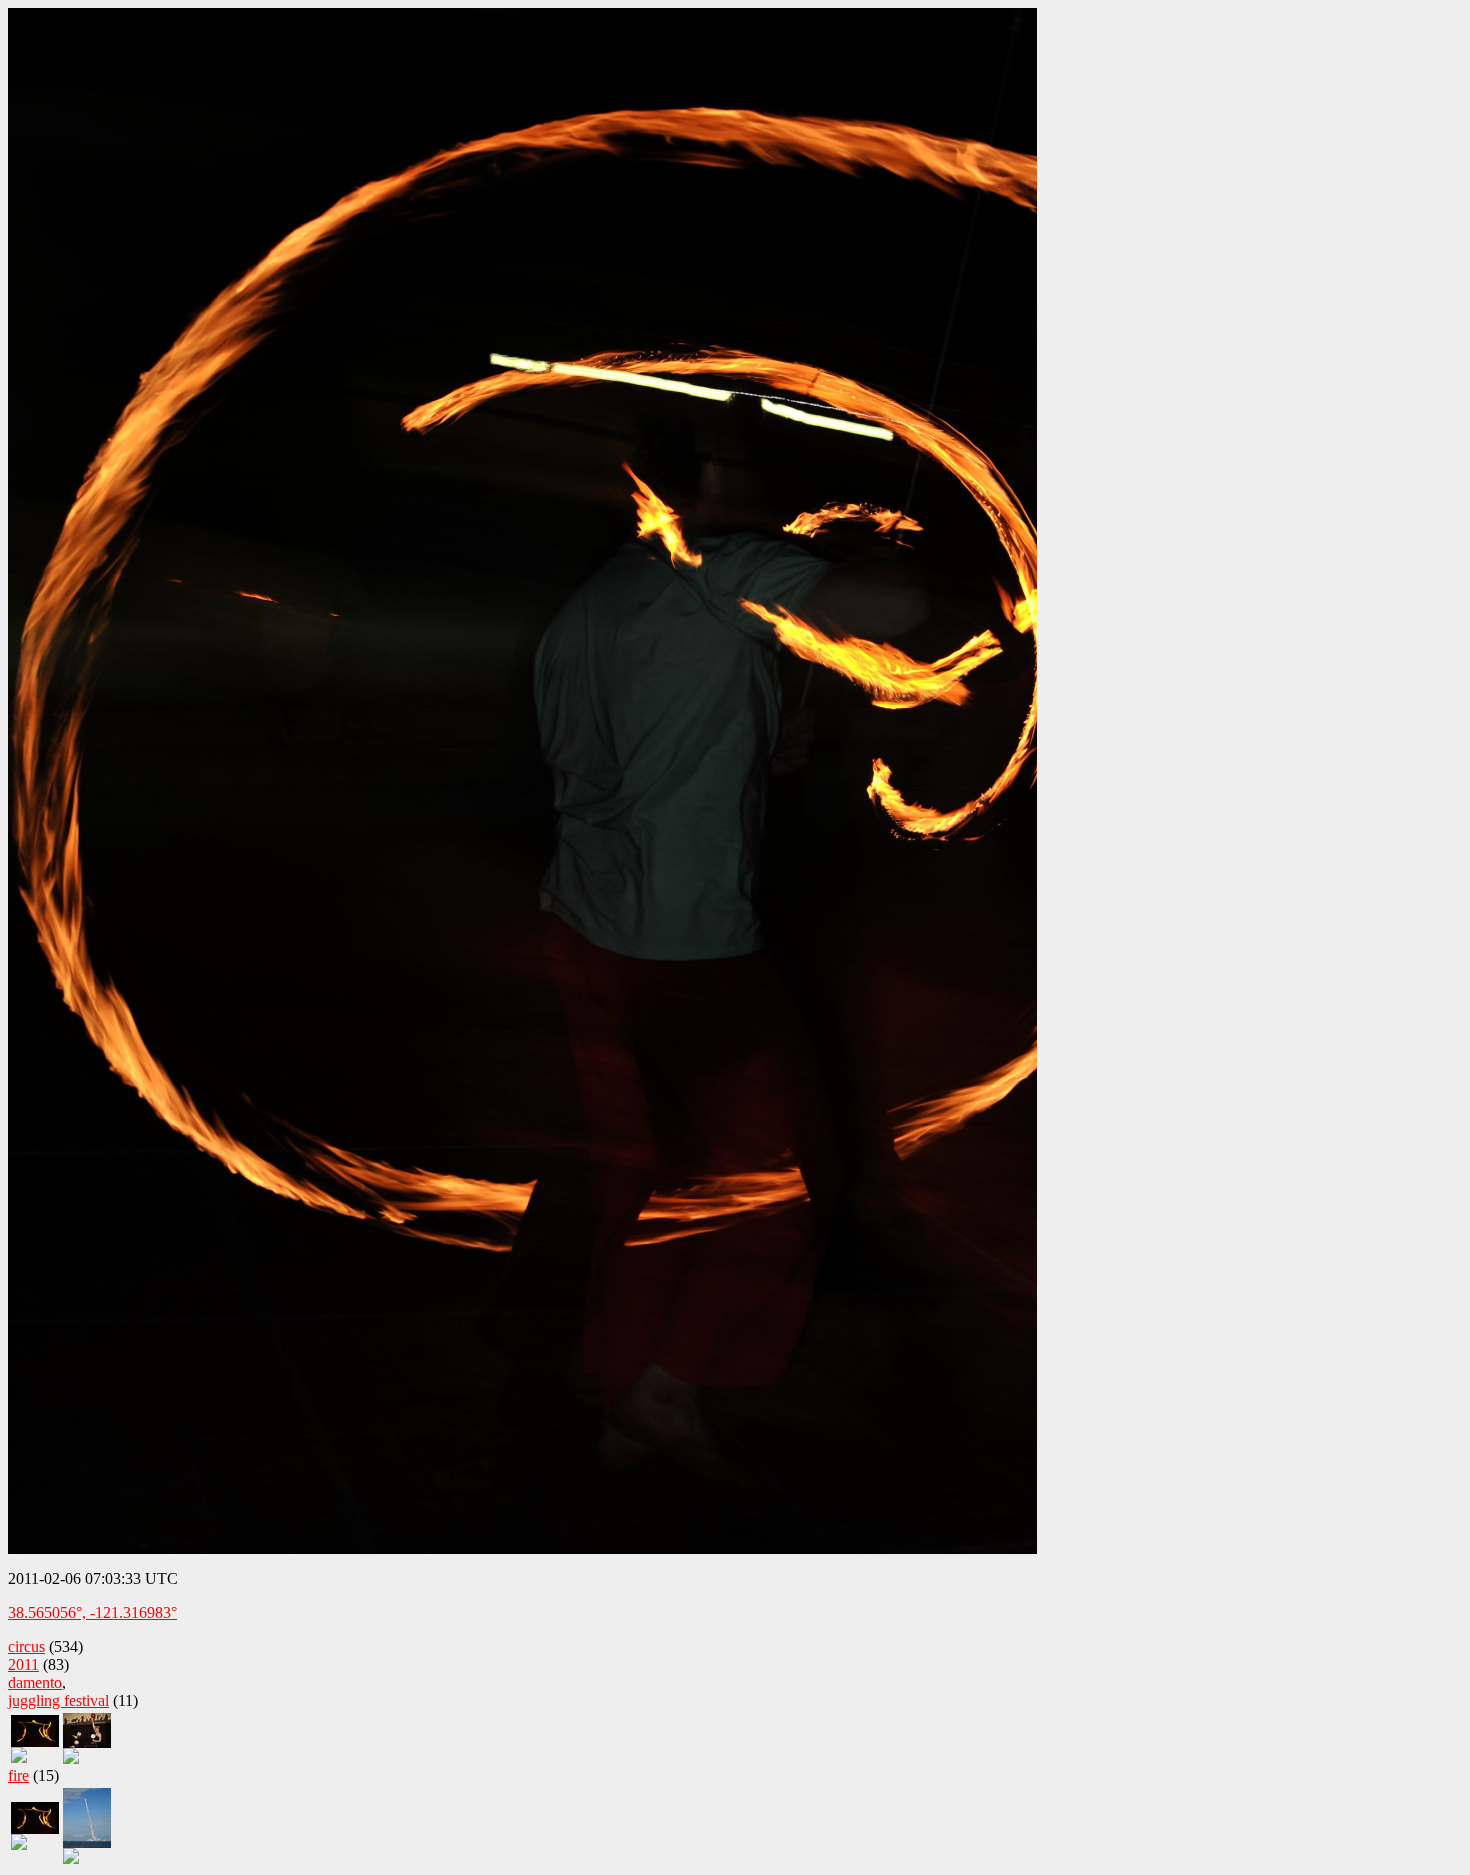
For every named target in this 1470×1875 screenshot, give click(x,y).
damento (35, 1682)
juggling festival (58, 1700)
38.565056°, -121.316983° (92, 1612)
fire (18, 1775)
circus (26, 1646)
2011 (23, 1664)
